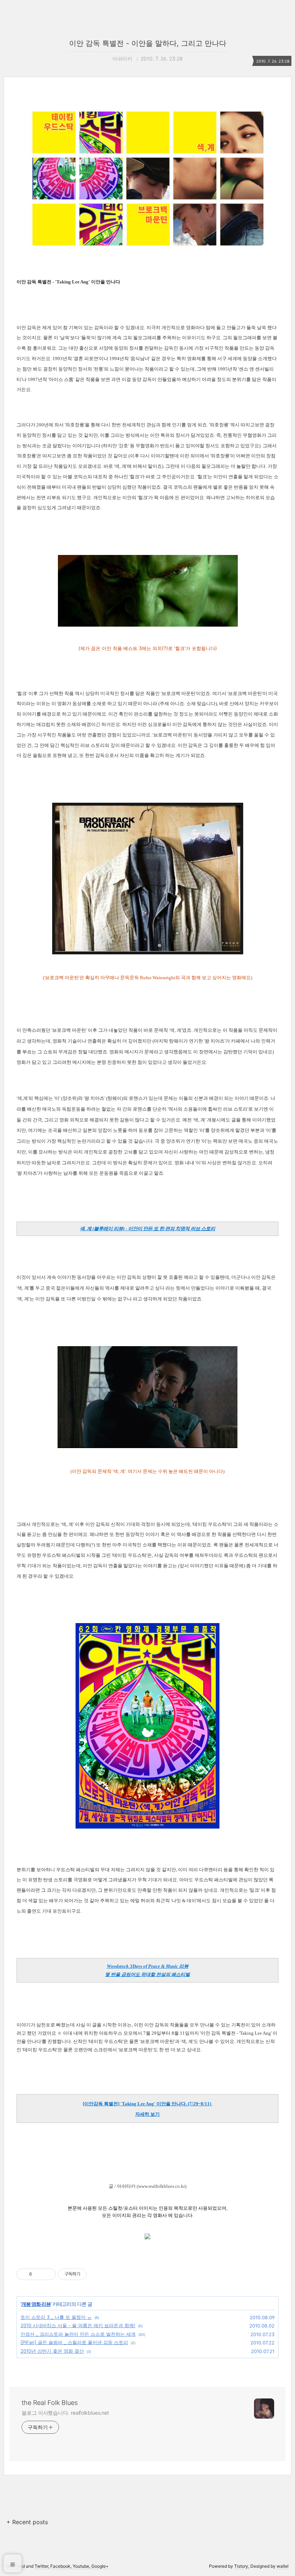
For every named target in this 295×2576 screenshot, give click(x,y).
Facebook (60, 2566)
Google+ (100, 2566)
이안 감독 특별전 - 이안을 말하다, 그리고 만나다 (148, 43)
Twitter (41, 2566)
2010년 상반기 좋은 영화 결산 (52, 2351)
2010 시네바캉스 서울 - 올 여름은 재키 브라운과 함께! (78, 2325)
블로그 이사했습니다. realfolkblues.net (65, 2413)
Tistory (241, 2566)
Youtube (81, 2566)
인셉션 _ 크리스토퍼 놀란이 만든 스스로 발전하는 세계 (78, 2334)
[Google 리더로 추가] (147, 2238)
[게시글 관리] (48, 2274)
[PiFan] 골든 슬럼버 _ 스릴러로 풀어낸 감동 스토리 (74, 2342)
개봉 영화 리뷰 (36, 2304)
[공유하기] (39, 2274)
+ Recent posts (27, 2522)
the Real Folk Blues (50, 2403)
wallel (283, 2566)
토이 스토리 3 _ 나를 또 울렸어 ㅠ (56, 2317)
